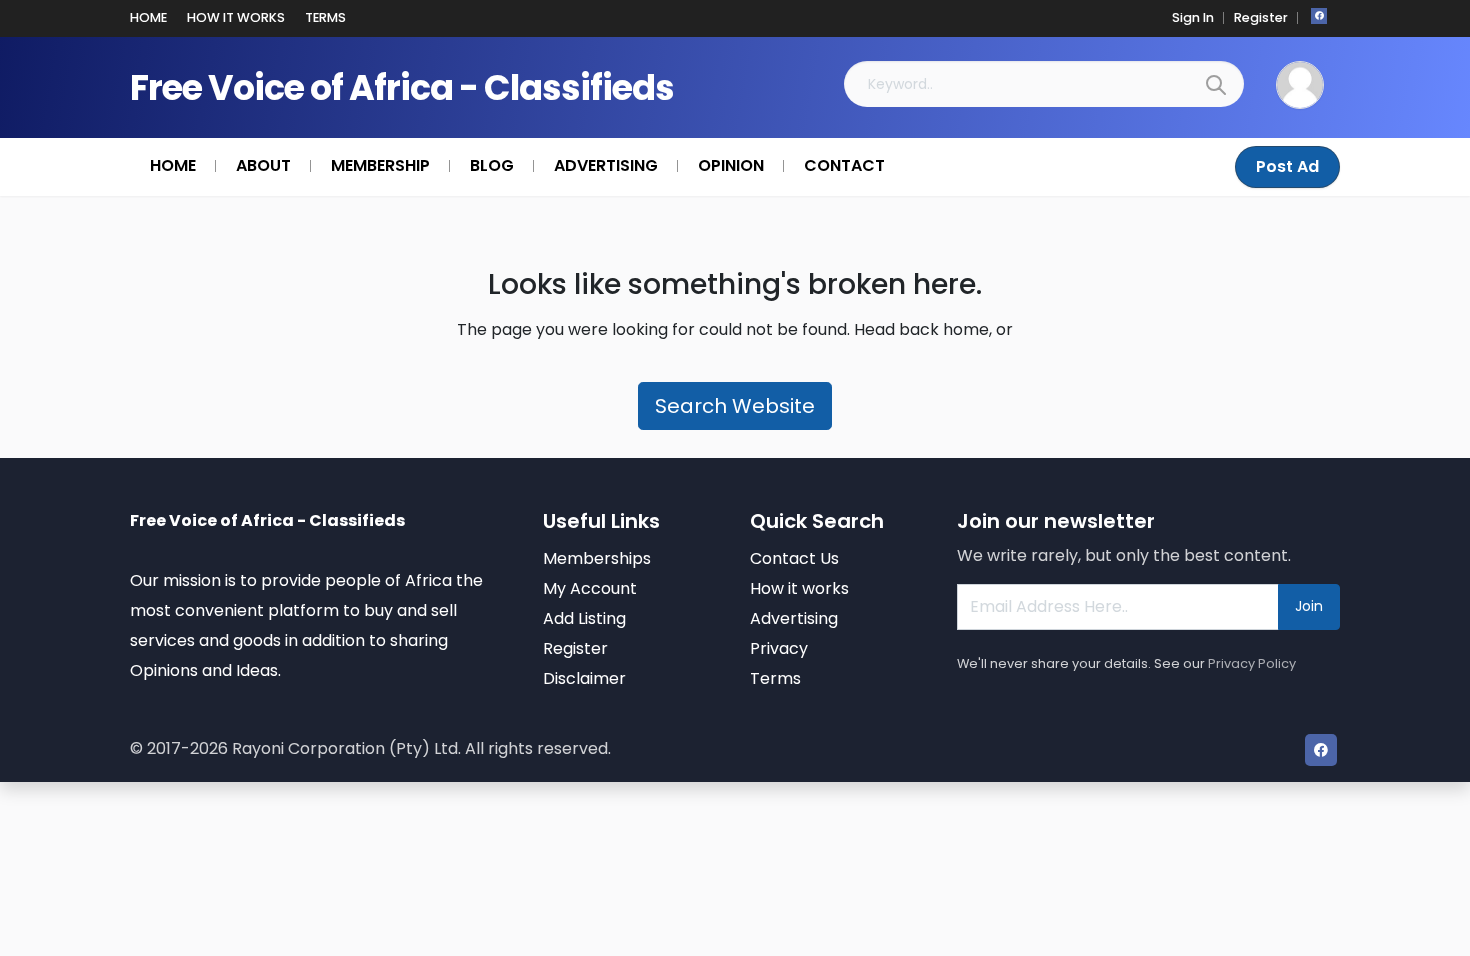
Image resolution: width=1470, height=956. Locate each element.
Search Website (735, 406)
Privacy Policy (1252, 663)
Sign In (1193, 17)
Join (1309, 606)
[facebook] (1319, 16)
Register (1261, 17)
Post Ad (1287, 166)
